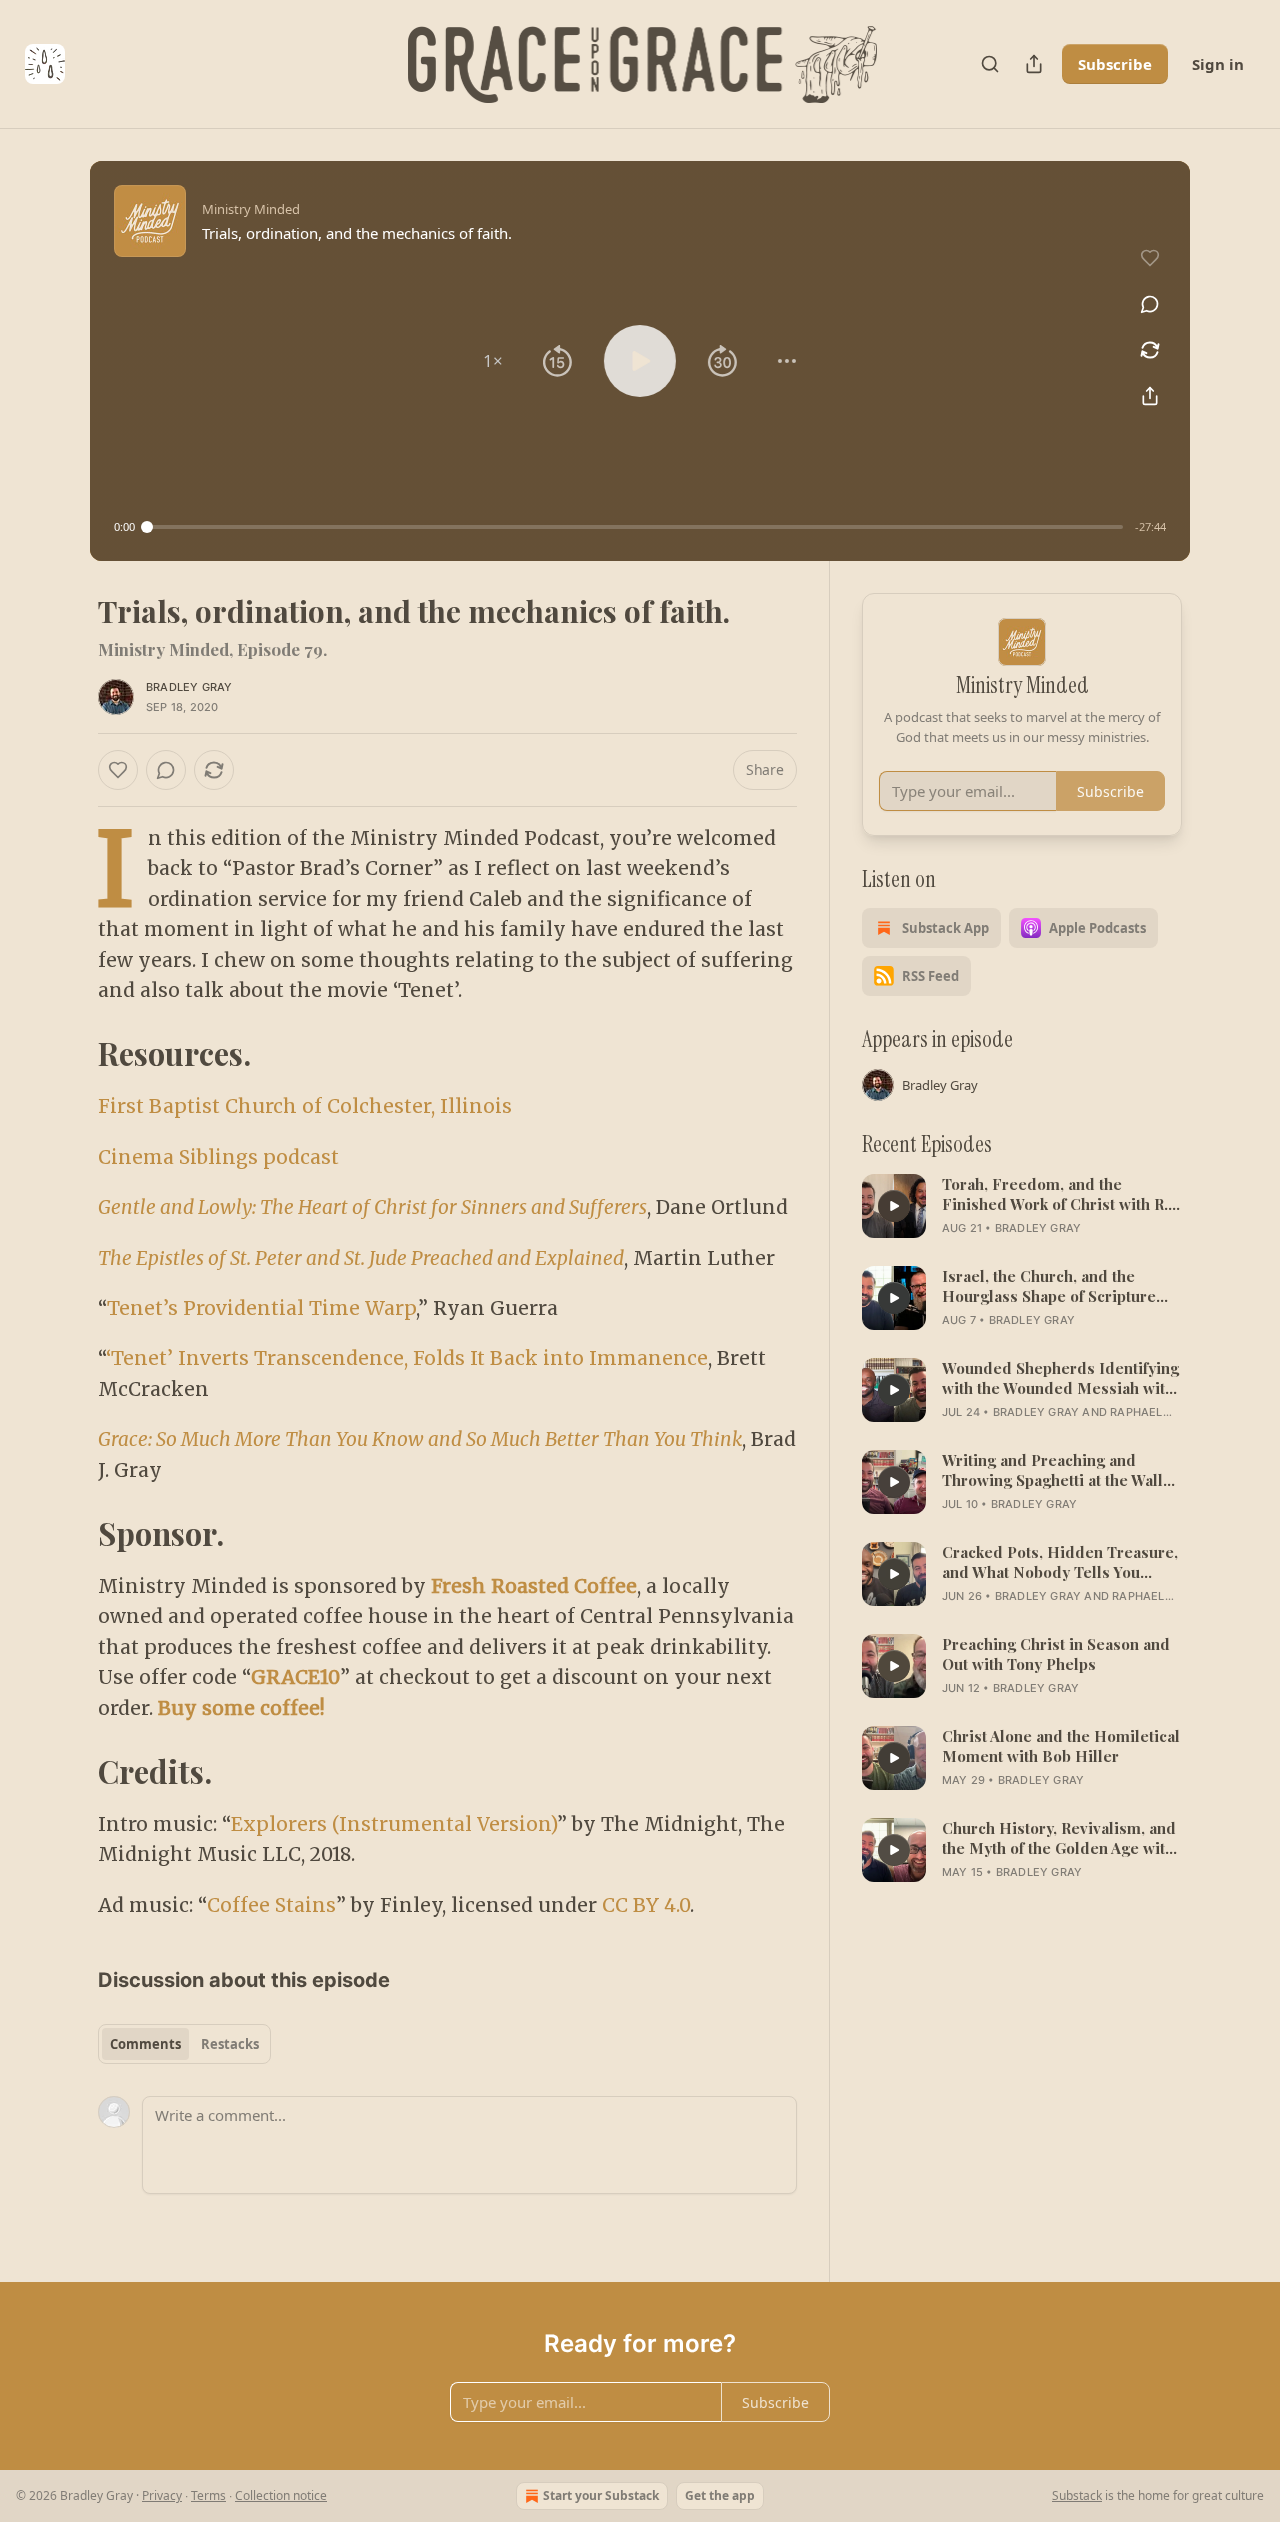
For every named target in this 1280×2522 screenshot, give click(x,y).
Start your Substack (601, 2495)
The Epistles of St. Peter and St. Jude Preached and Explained (361, 1258)
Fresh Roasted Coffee (534, 1586)
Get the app (720, 2495)
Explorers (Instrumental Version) (394, 1824)
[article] (1022, 1206)
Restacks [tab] (230, 2044)
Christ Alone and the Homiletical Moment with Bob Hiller (1061, 1746)
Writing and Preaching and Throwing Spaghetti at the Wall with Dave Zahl (1052, 1470)
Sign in (1218, 64)
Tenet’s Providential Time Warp (261, 1308)
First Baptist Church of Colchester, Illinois (305, 1106)
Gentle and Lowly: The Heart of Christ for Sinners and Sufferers (372, 1207)
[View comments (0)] (1150, 304)
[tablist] (184, 2044)
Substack (1077, 2495)
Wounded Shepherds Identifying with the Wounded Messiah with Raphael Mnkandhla (1060, 1378)
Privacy (162, 2495)
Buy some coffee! (241, 1708)
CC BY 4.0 (646, 1905)
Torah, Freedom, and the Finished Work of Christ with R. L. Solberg (1055, 1194)
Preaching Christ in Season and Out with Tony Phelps (1056, 1654)
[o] (894, 1206)
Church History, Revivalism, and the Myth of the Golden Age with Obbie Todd (1059, 1838)
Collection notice (281, 2495)
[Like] (118, 770)
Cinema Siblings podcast (218, 1157)
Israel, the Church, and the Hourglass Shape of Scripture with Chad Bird (1049, 1286)
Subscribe (1115, 64)
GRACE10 (295, 1677)
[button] (493, 361)
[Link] (70, 1054)
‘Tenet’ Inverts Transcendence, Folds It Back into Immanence (407, 1358)
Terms (208, 2495)
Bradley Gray (189, 687)
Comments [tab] (145, 2044)
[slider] (635, 527)
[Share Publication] (1034, 64)
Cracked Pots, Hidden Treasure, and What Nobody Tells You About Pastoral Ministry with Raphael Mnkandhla (1060, 1562)
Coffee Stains (271, 1905)
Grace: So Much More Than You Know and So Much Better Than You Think (420, 1439)
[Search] (990, 64)
